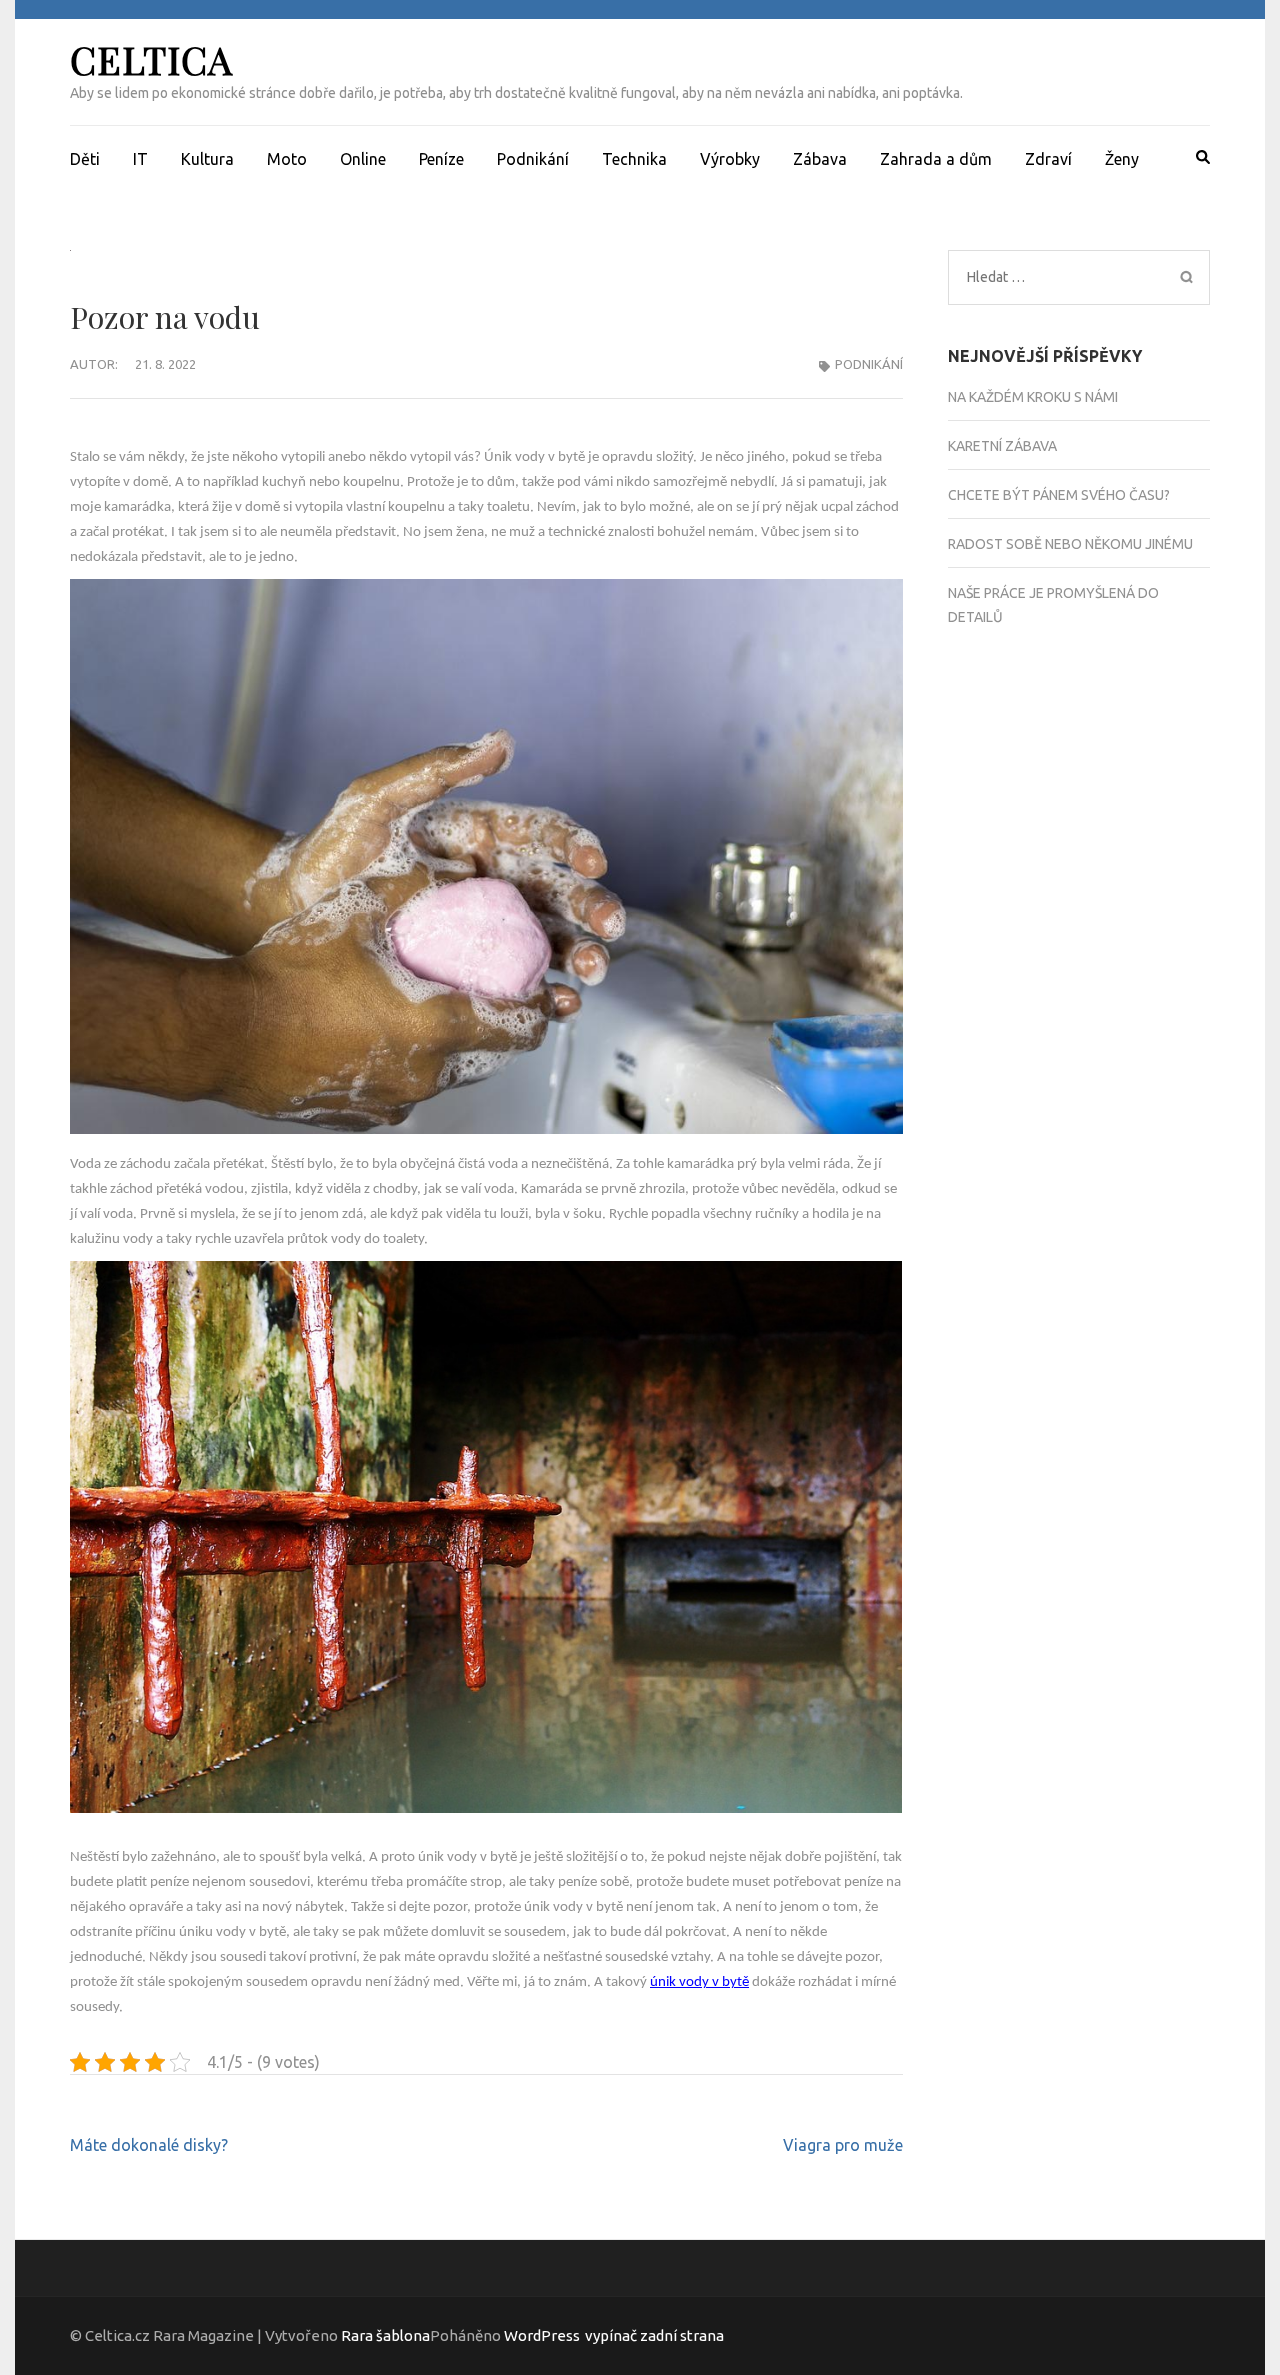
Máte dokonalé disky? (149, 2145)
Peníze (441, 159)
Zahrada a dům (936, 159)
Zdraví (1048, 159)
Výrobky (730, 159)
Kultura (207, 159)
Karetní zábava (1002, 446)
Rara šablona (385, 2335)
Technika (634, 159)
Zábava (820, 159)
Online (363, 159)
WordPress (542, 2335)
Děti (85, 159)
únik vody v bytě (699, 1982)
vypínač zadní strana (654, 2335)
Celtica (151, 59)
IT (140, 159)
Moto (287, 159)
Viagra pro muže (843, 2145)
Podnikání (533, 159)
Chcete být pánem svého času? (1059, 495)
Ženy (1122, 159)
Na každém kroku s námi (1033, 397)
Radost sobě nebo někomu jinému (1070, 544)
